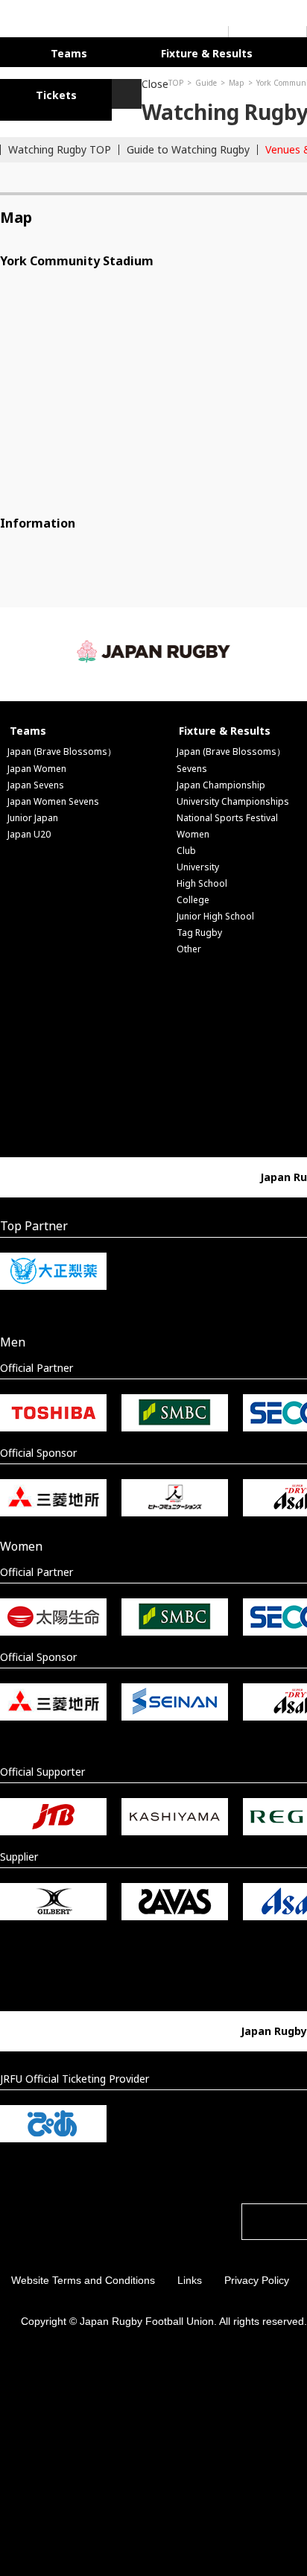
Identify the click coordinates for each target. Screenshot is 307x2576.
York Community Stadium (160, 78)
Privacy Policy (257, 2276)
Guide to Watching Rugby (188, 145)
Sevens (192, 764)
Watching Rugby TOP (60, 145)
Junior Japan (33, 813)
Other (189, 944)
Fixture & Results (174, 52)
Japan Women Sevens (53, 797)
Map (95, 78)
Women (193, 830)
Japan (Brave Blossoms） (62, 747)
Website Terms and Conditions (83, 2276)
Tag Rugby (199, 928)
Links (190, 2276)
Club (186, 846)
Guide (64, 78)
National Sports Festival (227, 813)
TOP (34, 78)
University (198, 863)
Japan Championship (221, 781)
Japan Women (37, 764)
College (193, 895)
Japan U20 (29, 830)
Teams (58, 52)
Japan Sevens (36, 781)
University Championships (233, 797)
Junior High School (215, 912)
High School (202, 879)
